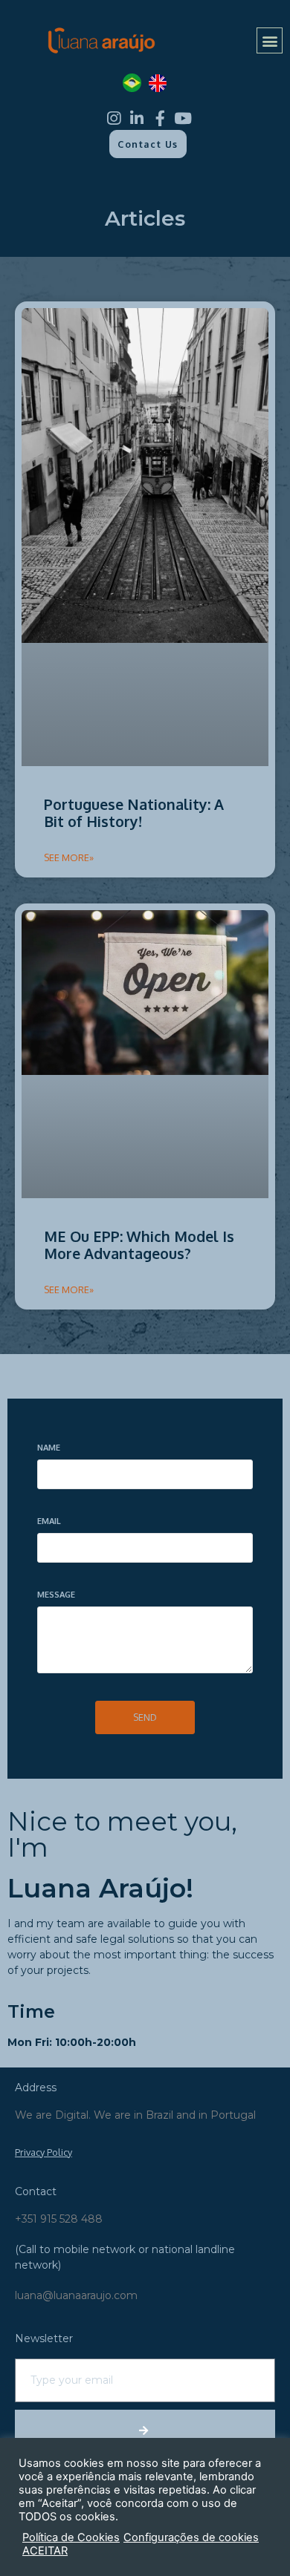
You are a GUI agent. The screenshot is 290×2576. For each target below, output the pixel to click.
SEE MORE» (69, 857)
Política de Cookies (71, 2537)
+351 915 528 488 (59, 2219)
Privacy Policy (43, 2152)
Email (49, 1521)
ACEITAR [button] (45, 2551)
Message (56, 1595)
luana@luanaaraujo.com (76, 2295)
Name (49, 1448)
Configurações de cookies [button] (191, 2537)
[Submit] (145, 2430)
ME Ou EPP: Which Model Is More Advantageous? (139, 1245)
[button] (270, 40)
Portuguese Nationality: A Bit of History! (134, 813)
